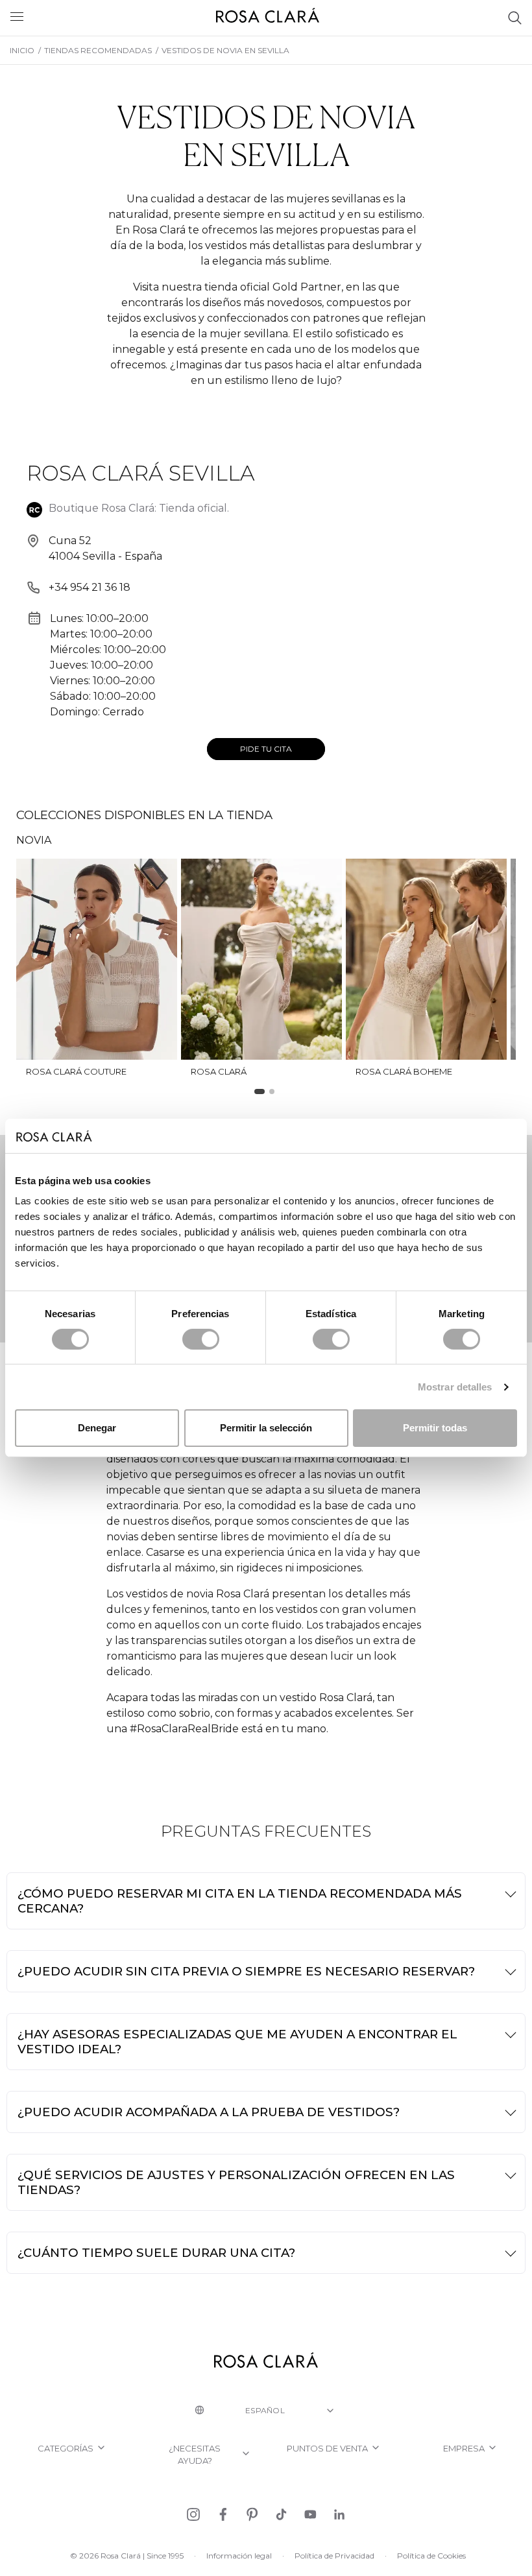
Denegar (97, 1428)
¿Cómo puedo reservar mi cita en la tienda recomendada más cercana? (240, 1901)
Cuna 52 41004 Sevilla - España (105, 548)
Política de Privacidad (334, 2556)
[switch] (201, 1339)
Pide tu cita (266, 749)
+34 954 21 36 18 (90, 587)
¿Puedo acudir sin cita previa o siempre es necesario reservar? (246, 1971)
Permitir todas (435, 1428)
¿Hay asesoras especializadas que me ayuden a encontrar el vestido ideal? (237, 2042)
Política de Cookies (431, 2556)
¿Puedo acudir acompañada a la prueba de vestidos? (209, 2112)
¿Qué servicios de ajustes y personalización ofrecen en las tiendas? (236, 2182)
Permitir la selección (266, 1428)
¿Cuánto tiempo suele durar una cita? (156, 2253)
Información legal (239, 2556)
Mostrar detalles (455, 1387)
